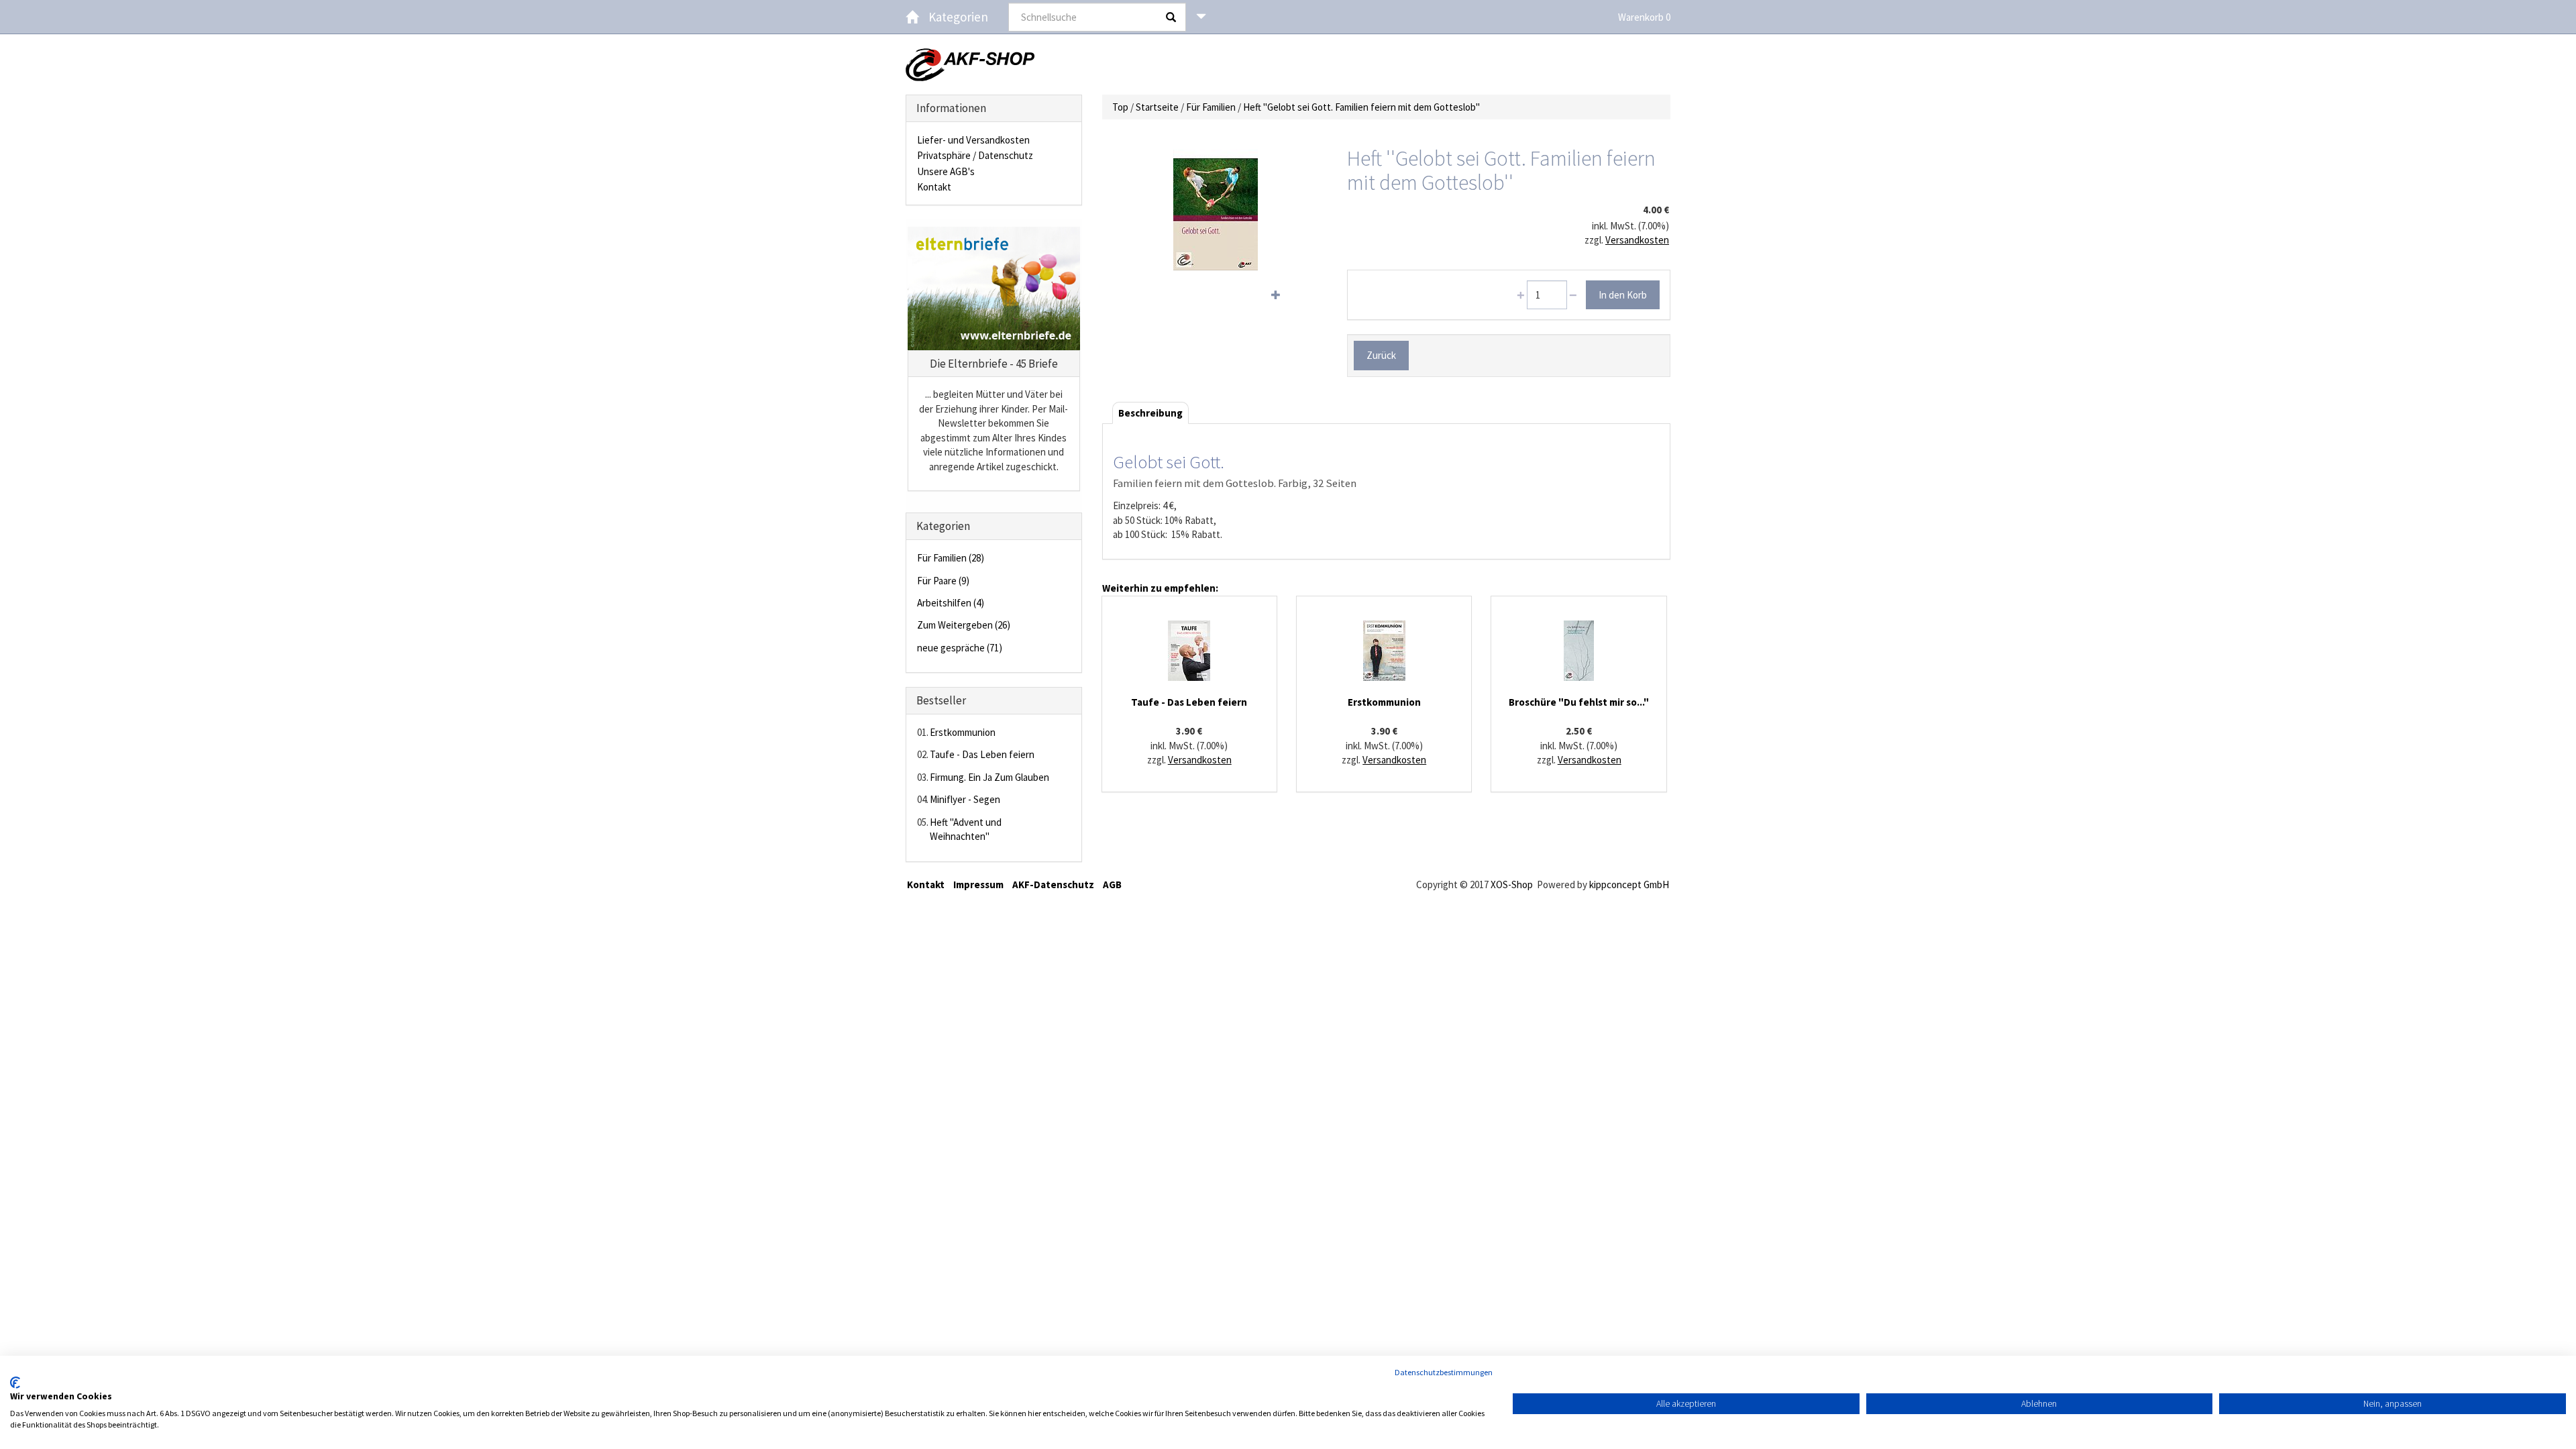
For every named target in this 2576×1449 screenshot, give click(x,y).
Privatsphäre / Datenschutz (975, 155)
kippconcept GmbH (1629, 884)
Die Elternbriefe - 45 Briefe (994, 364)
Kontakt (934, 187)
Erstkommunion (963, 732)
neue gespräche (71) (960, 648)
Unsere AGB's (946, 171)
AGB (1112, 884)
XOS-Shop (1512, 884)
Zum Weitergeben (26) (964, 625)
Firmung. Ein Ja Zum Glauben (989, 777)
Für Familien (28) (951, 558)
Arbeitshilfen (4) (951, 603)
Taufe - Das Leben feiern (982, 754)
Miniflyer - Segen (965, 799)
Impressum (978, 884)
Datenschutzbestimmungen (1444, 1372)
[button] (1201, 17)
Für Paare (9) (943, 581)
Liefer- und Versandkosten (973, 140)
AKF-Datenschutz (1053, 884)
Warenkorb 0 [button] (1644, 17)
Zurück (1381, 355)
